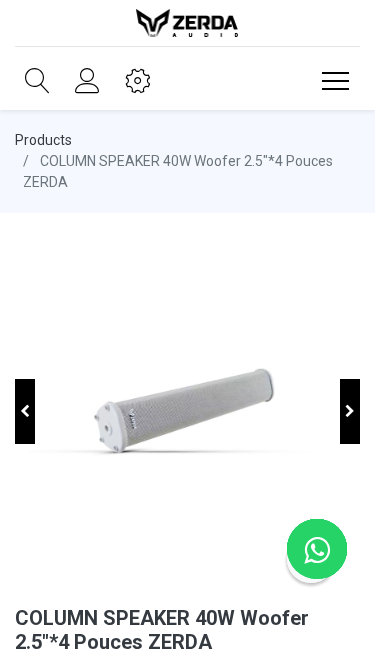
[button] (37, 81)
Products (43, 140)
